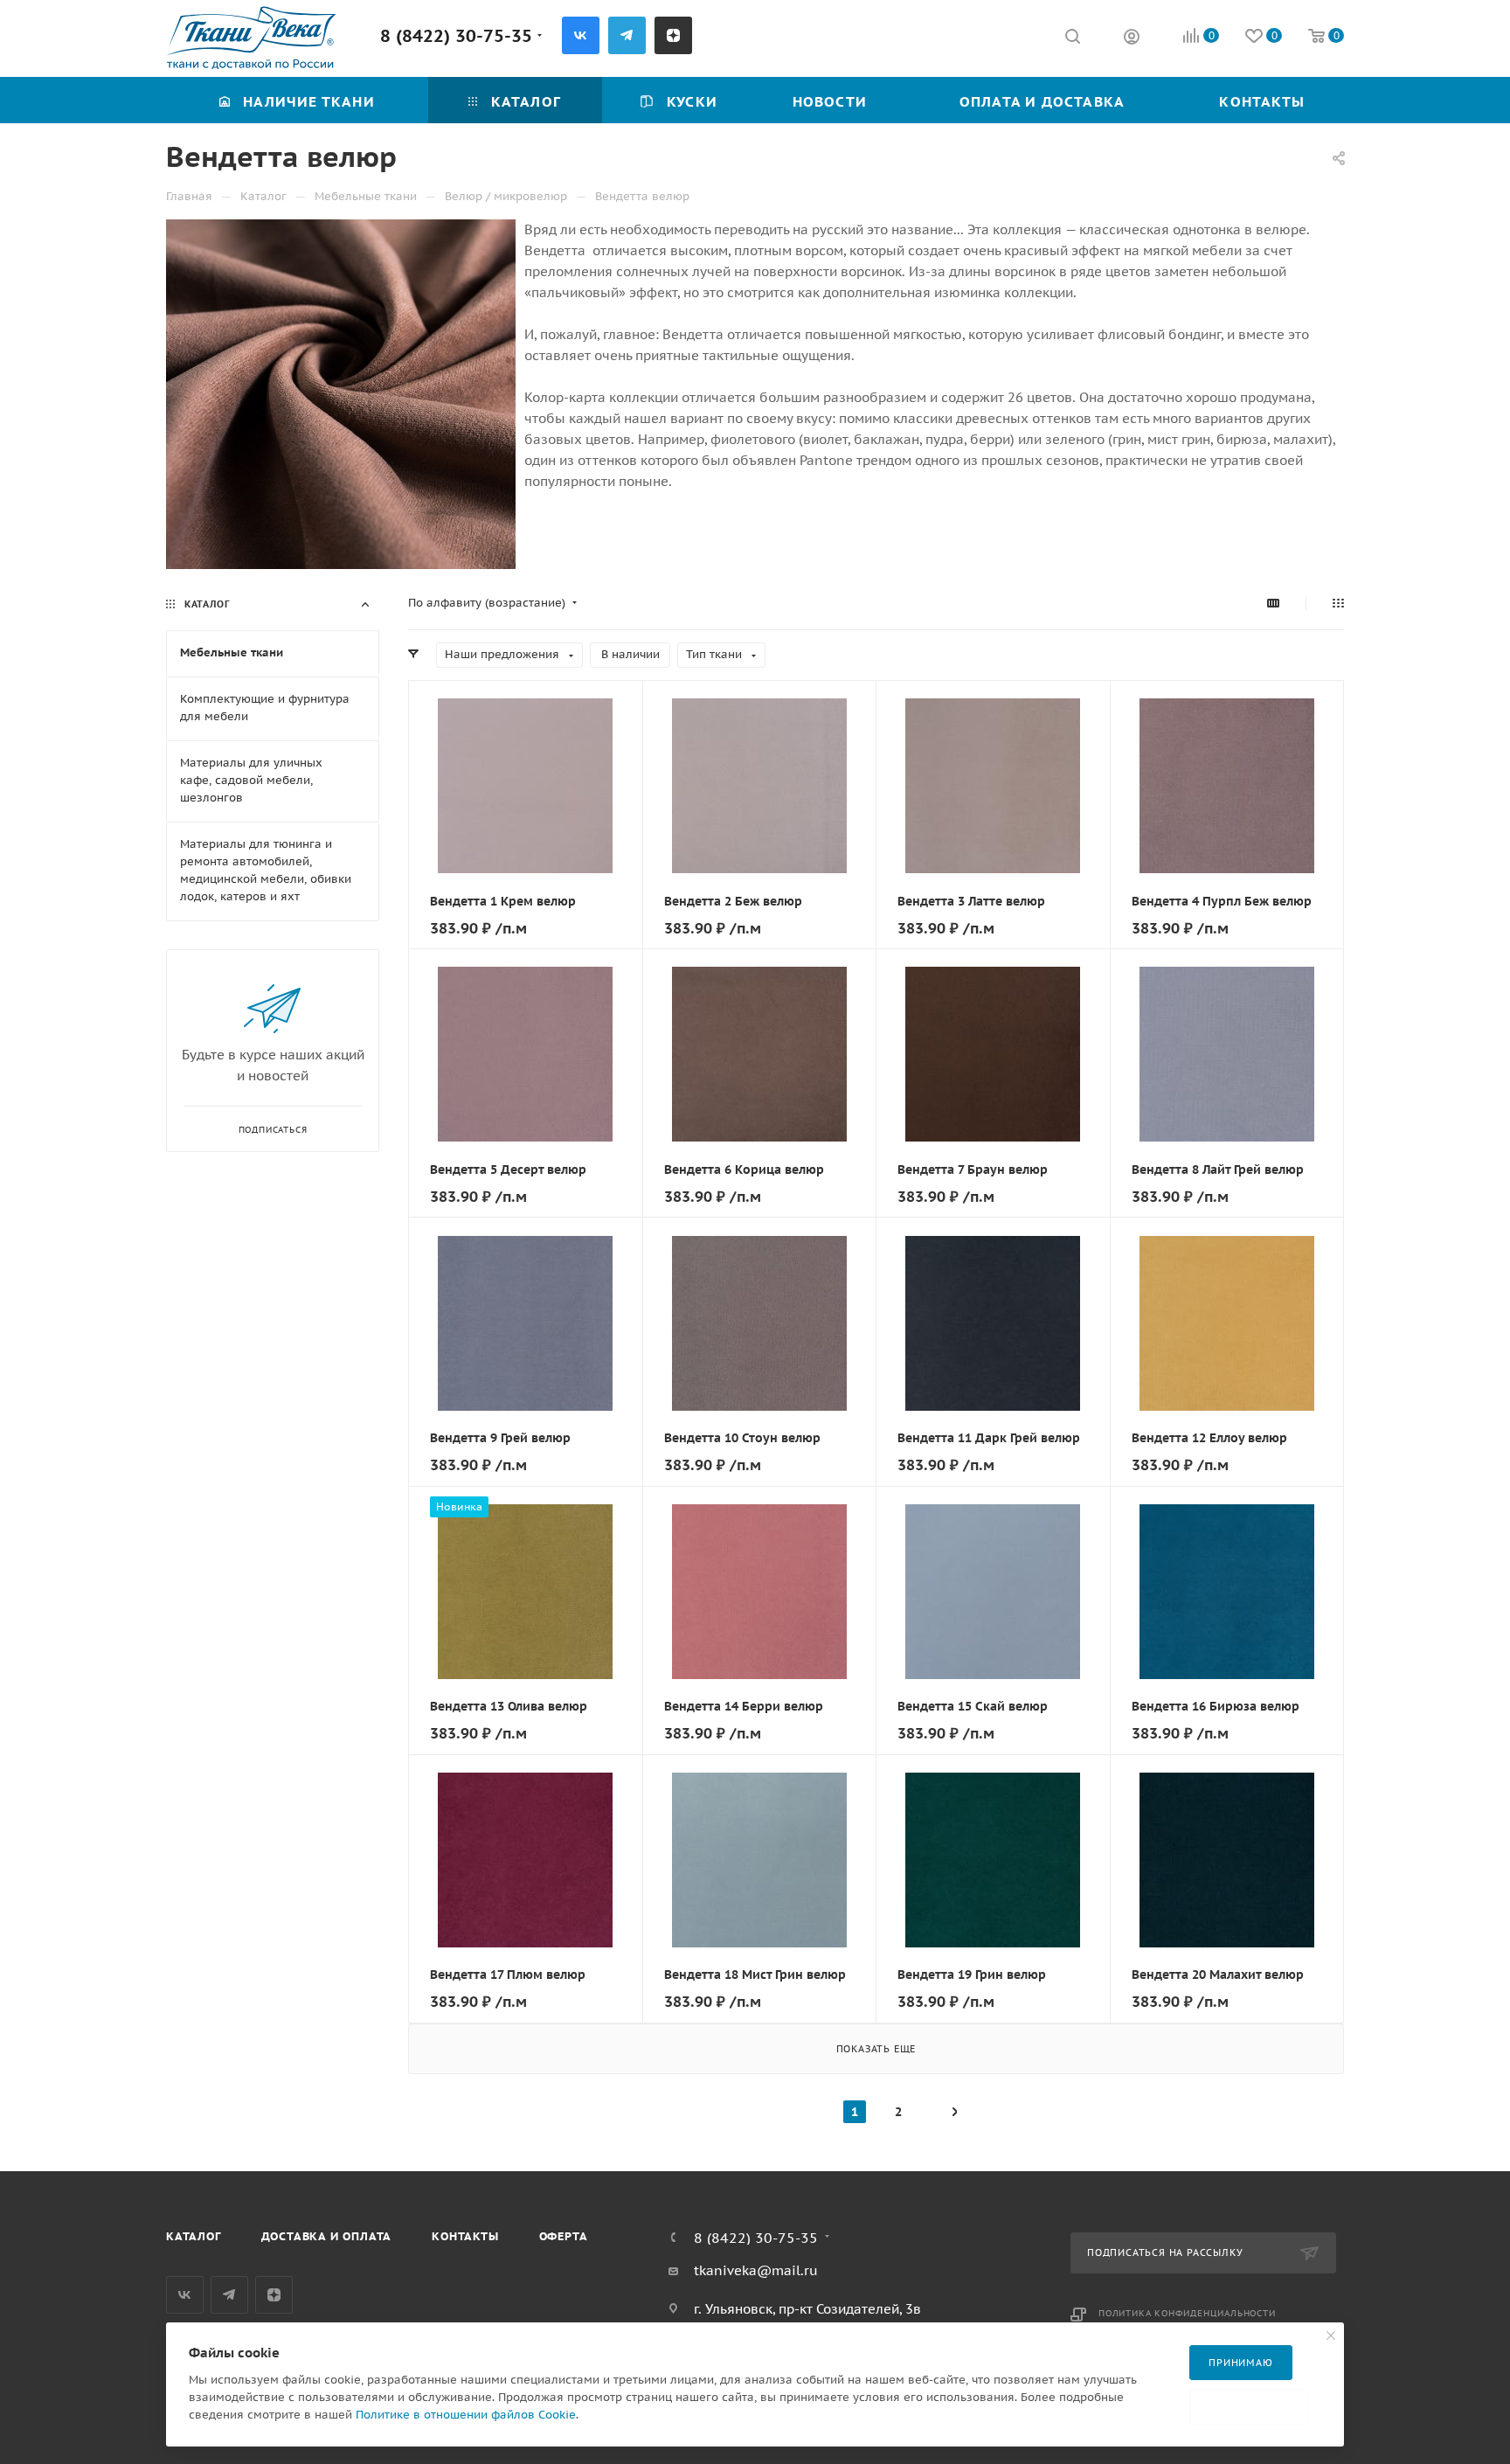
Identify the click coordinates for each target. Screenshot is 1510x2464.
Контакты (465, 2236)
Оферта (564, 2236)
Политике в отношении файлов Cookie (466, 2415)
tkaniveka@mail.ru (756, 2270)
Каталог (194, 2236)
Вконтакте (581, 35)
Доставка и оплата (327, 2236)
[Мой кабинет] (1132, 39)
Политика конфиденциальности (1187, 2313)
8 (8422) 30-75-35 (456, 35)
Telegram (627, 35)
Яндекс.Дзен (673, 35)
